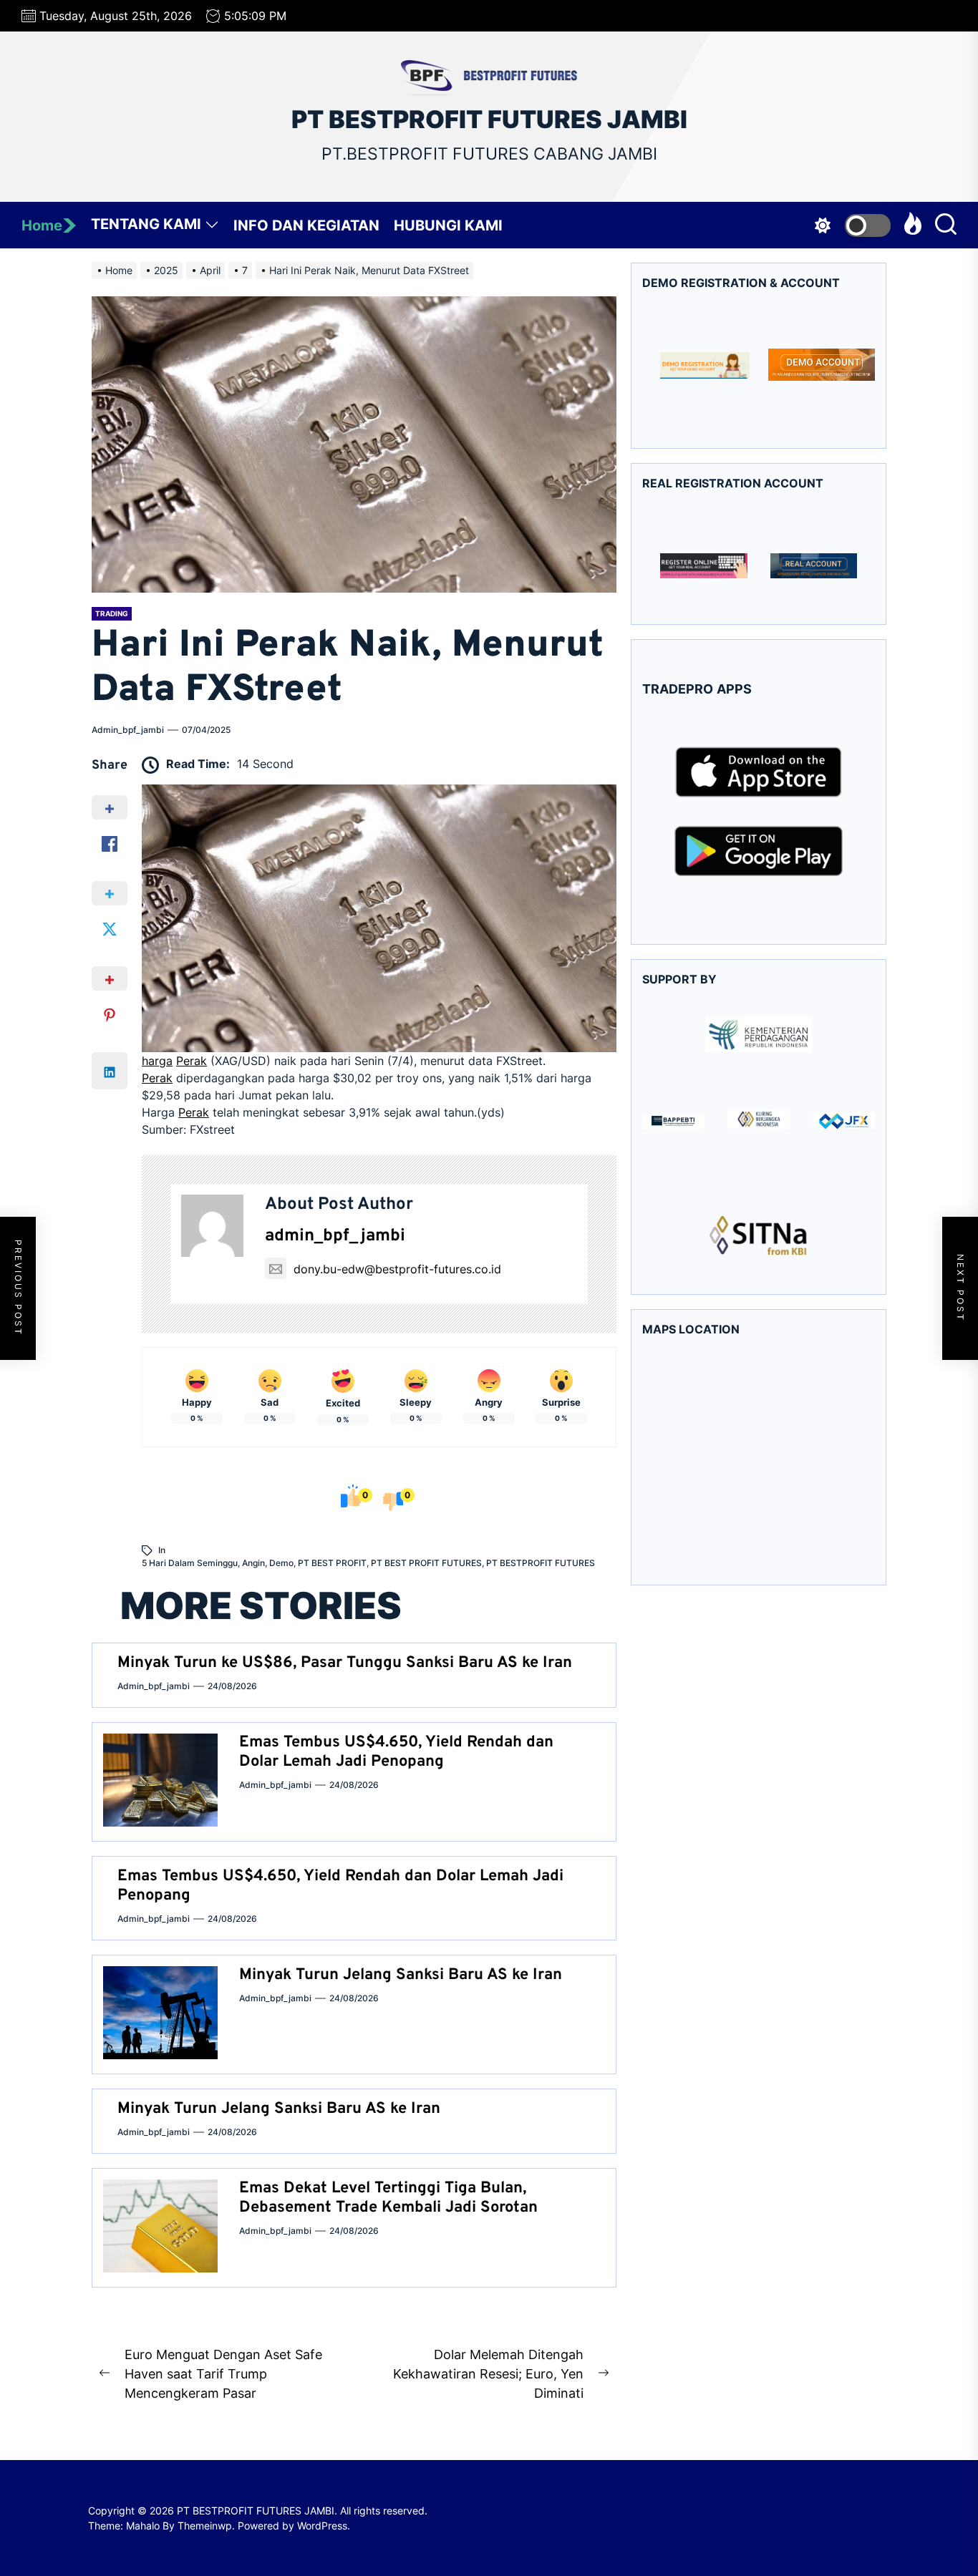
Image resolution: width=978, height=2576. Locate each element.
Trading (112, 613)
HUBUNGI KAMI (448, 225)
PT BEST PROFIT (332, 1563)
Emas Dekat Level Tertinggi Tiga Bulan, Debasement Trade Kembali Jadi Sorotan (388, 2198)
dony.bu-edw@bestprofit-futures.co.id (397, 1269)
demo (281, 1563)
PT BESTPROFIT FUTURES (541, 1563)
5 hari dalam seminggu (190, 1563)
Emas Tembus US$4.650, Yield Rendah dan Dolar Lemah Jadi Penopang (396, 1752)
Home (42, 225)
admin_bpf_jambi (128, 730)
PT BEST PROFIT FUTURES (426, 1563)
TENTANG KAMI (146, 224)
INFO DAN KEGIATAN (306, 225)
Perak (192, 1061)
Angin (253, 1563)
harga (157, 1061)
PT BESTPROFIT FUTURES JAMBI (489, 120)
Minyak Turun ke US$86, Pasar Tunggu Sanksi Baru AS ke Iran (345, 1663)
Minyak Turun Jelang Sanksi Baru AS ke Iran (401, 1975)
